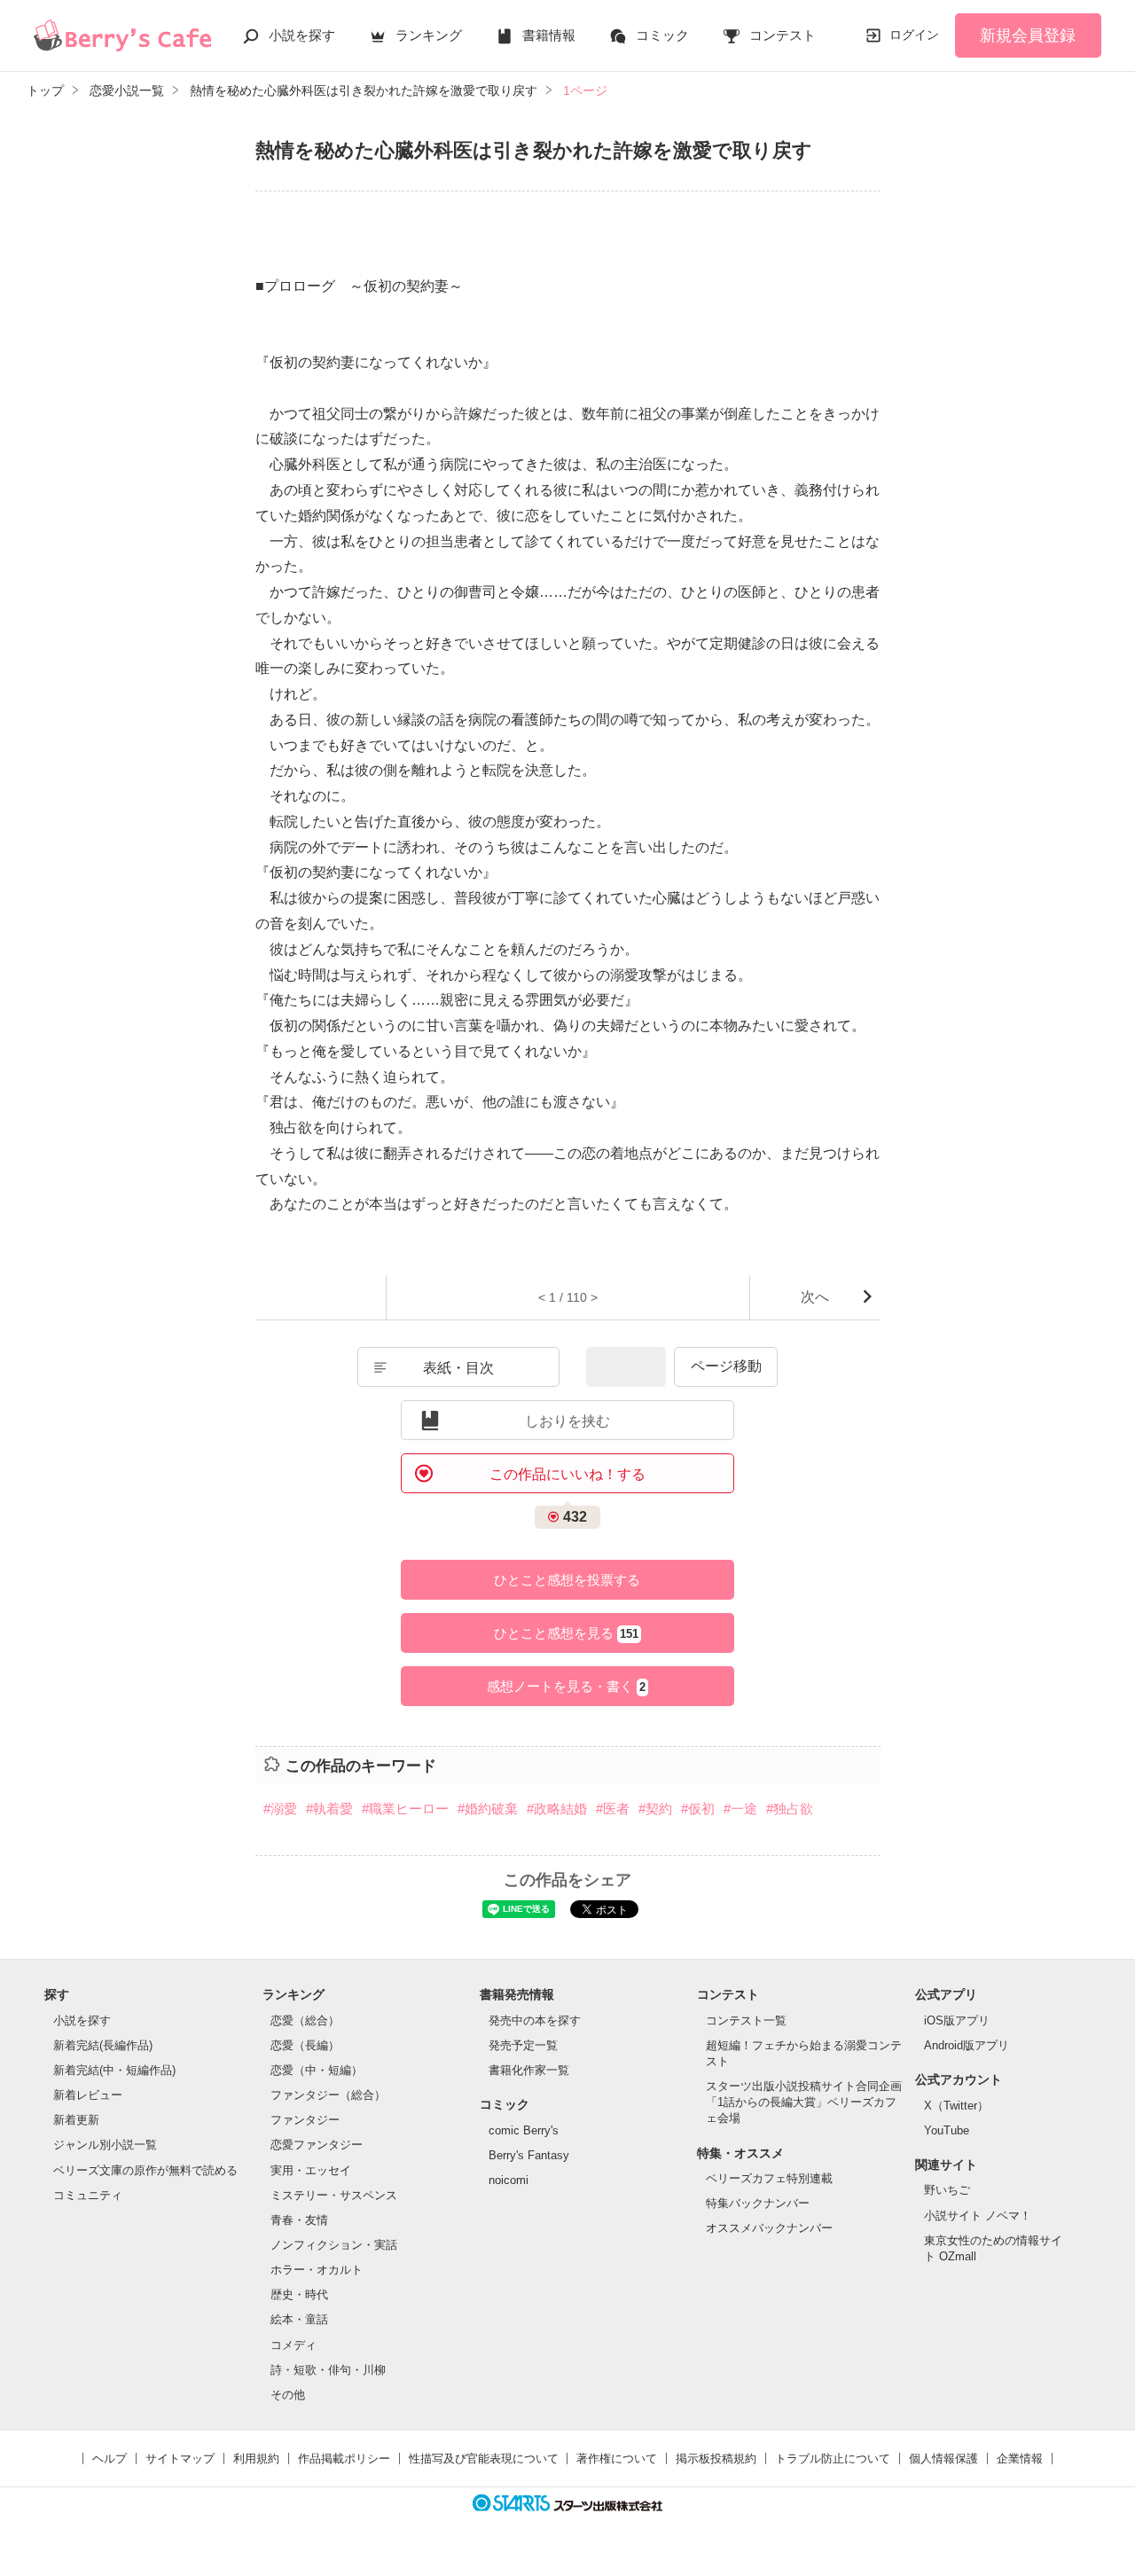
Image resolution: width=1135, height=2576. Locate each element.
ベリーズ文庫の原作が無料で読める (145, 2170)
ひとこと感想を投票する (567, 1580)
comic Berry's (524, 2130)
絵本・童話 (299, 2319)
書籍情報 (549, 35)
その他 (288, 2395)
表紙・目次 (458, 1368)
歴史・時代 (299, 2294)
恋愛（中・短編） (317, 2070)
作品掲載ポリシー (344, 2459)
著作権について (617, 2459)
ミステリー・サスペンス (334, 2195)
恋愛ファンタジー (317, 2145)
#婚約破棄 (488, 1809)
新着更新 (76, 2120)
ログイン (914, 35)
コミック (662, 35)
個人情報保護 (943, 2459)
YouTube (947, 2130)
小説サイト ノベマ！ (978, 2216)
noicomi (509, 2180)
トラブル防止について (833, 2459)
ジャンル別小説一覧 (105, 2145)
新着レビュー (88, 2095)
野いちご (947, 2190)
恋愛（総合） (305, 2020)
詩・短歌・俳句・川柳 (328, 2370)
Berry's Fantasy (529, 2155)
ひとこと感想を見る (566, 1633)
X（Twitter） (956, 2106)
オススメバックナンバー (769, 2228)
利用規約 (256, 2459)
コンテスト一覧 (746, 2020)
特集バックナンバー (758, 2203)
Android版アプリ (967, 2045)
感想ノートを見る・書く (566, 1686)
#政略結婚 (557, 1809)
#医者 (613, 1809)
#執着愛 (329, 1809)
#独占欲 (790, 1809)
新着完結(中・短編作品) (114, 2070)
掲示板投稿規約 (716, 2459)
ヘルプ (110, 2459)
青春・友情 (299, 2220)
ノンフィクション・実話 (334, 2245)
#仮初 (698, 1809)
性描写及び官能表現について (484, 2459)
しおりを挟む (567, 1421)
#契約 (655, 1809)
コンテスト (783, 35)
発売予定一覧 (523, 2045)
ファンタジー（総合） (328, 2095)
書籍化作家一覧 (529, 2070)
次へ (815, 1297)
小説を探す (302, 35)
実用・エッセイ (311, 2170)
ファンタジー (305, 2120)
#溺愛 (280, 1809)
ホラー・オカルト (317, 2270)
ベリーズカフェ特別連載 (769, 2178)
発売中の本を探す (535, 2020)
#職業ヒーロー (405, 1809)
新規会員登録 (1028, 35)
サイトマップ (180, 2459)
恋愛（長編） (305, 2045)
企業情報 (1020, 2459)
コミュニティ (88, 2195)
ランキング (429, 35)
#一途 (740, 1809)
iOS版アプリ (957, 2020)
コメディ (294, 2345)
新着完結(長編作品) (103, 2045)
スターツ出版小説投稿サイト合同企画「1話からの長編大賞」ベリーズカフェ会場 (804, 2102)
